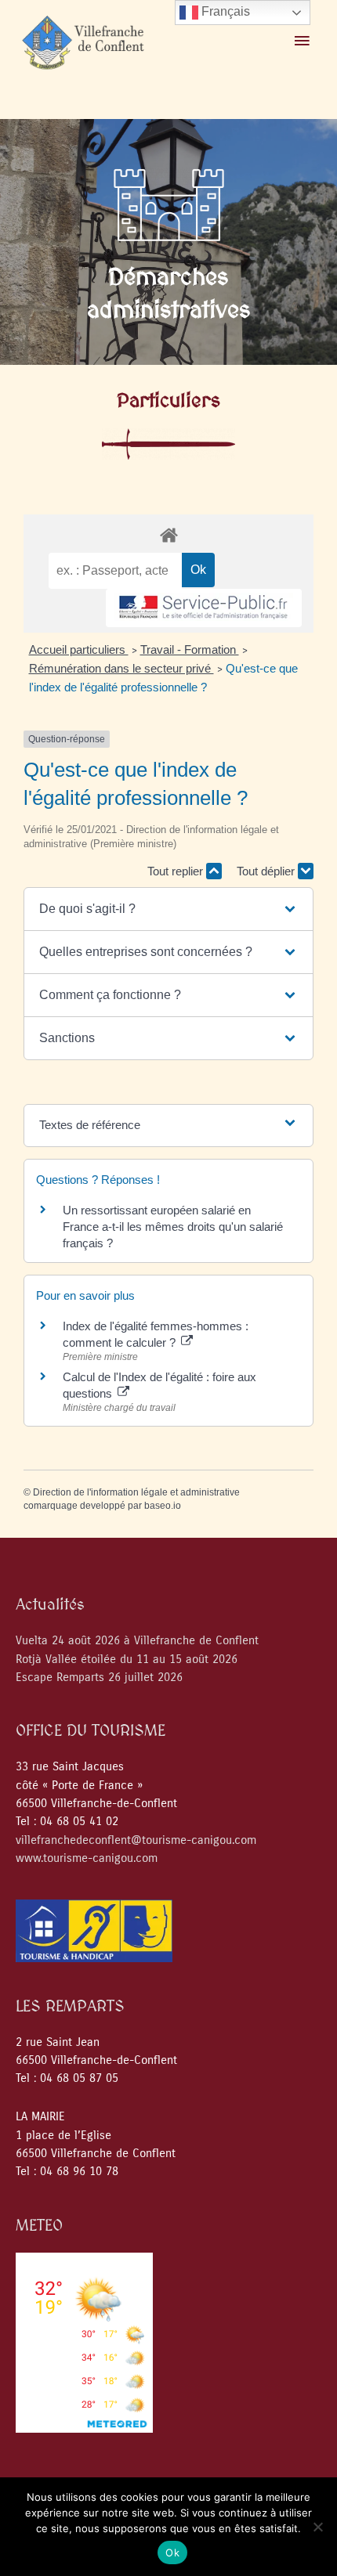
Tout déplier (267, 871)
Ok (172, 2553)
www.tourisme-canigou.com (87, 1858)
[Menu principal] (302, 41)
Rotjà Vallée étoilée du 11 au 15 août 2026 (127, 1660)
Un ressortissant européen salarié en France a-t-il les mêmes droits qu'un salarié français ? (173, 1227)
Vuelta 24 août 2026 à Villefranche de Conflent (137, 1641)
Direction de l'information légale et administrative (136, 1492)
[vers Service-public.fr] (204, 608)
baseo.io (163, 1506)
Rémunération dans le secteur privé (121, 668)
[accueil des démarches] (168, 534)
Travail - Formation (190, 649)
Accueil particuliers (79, 649)
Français (224, 11)
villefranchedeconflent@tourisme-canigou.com (136, 1840)
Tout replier (177, 871)
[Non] (317, 2527)
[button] (169, 909)
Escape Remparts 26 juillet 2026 (99, 1678)
